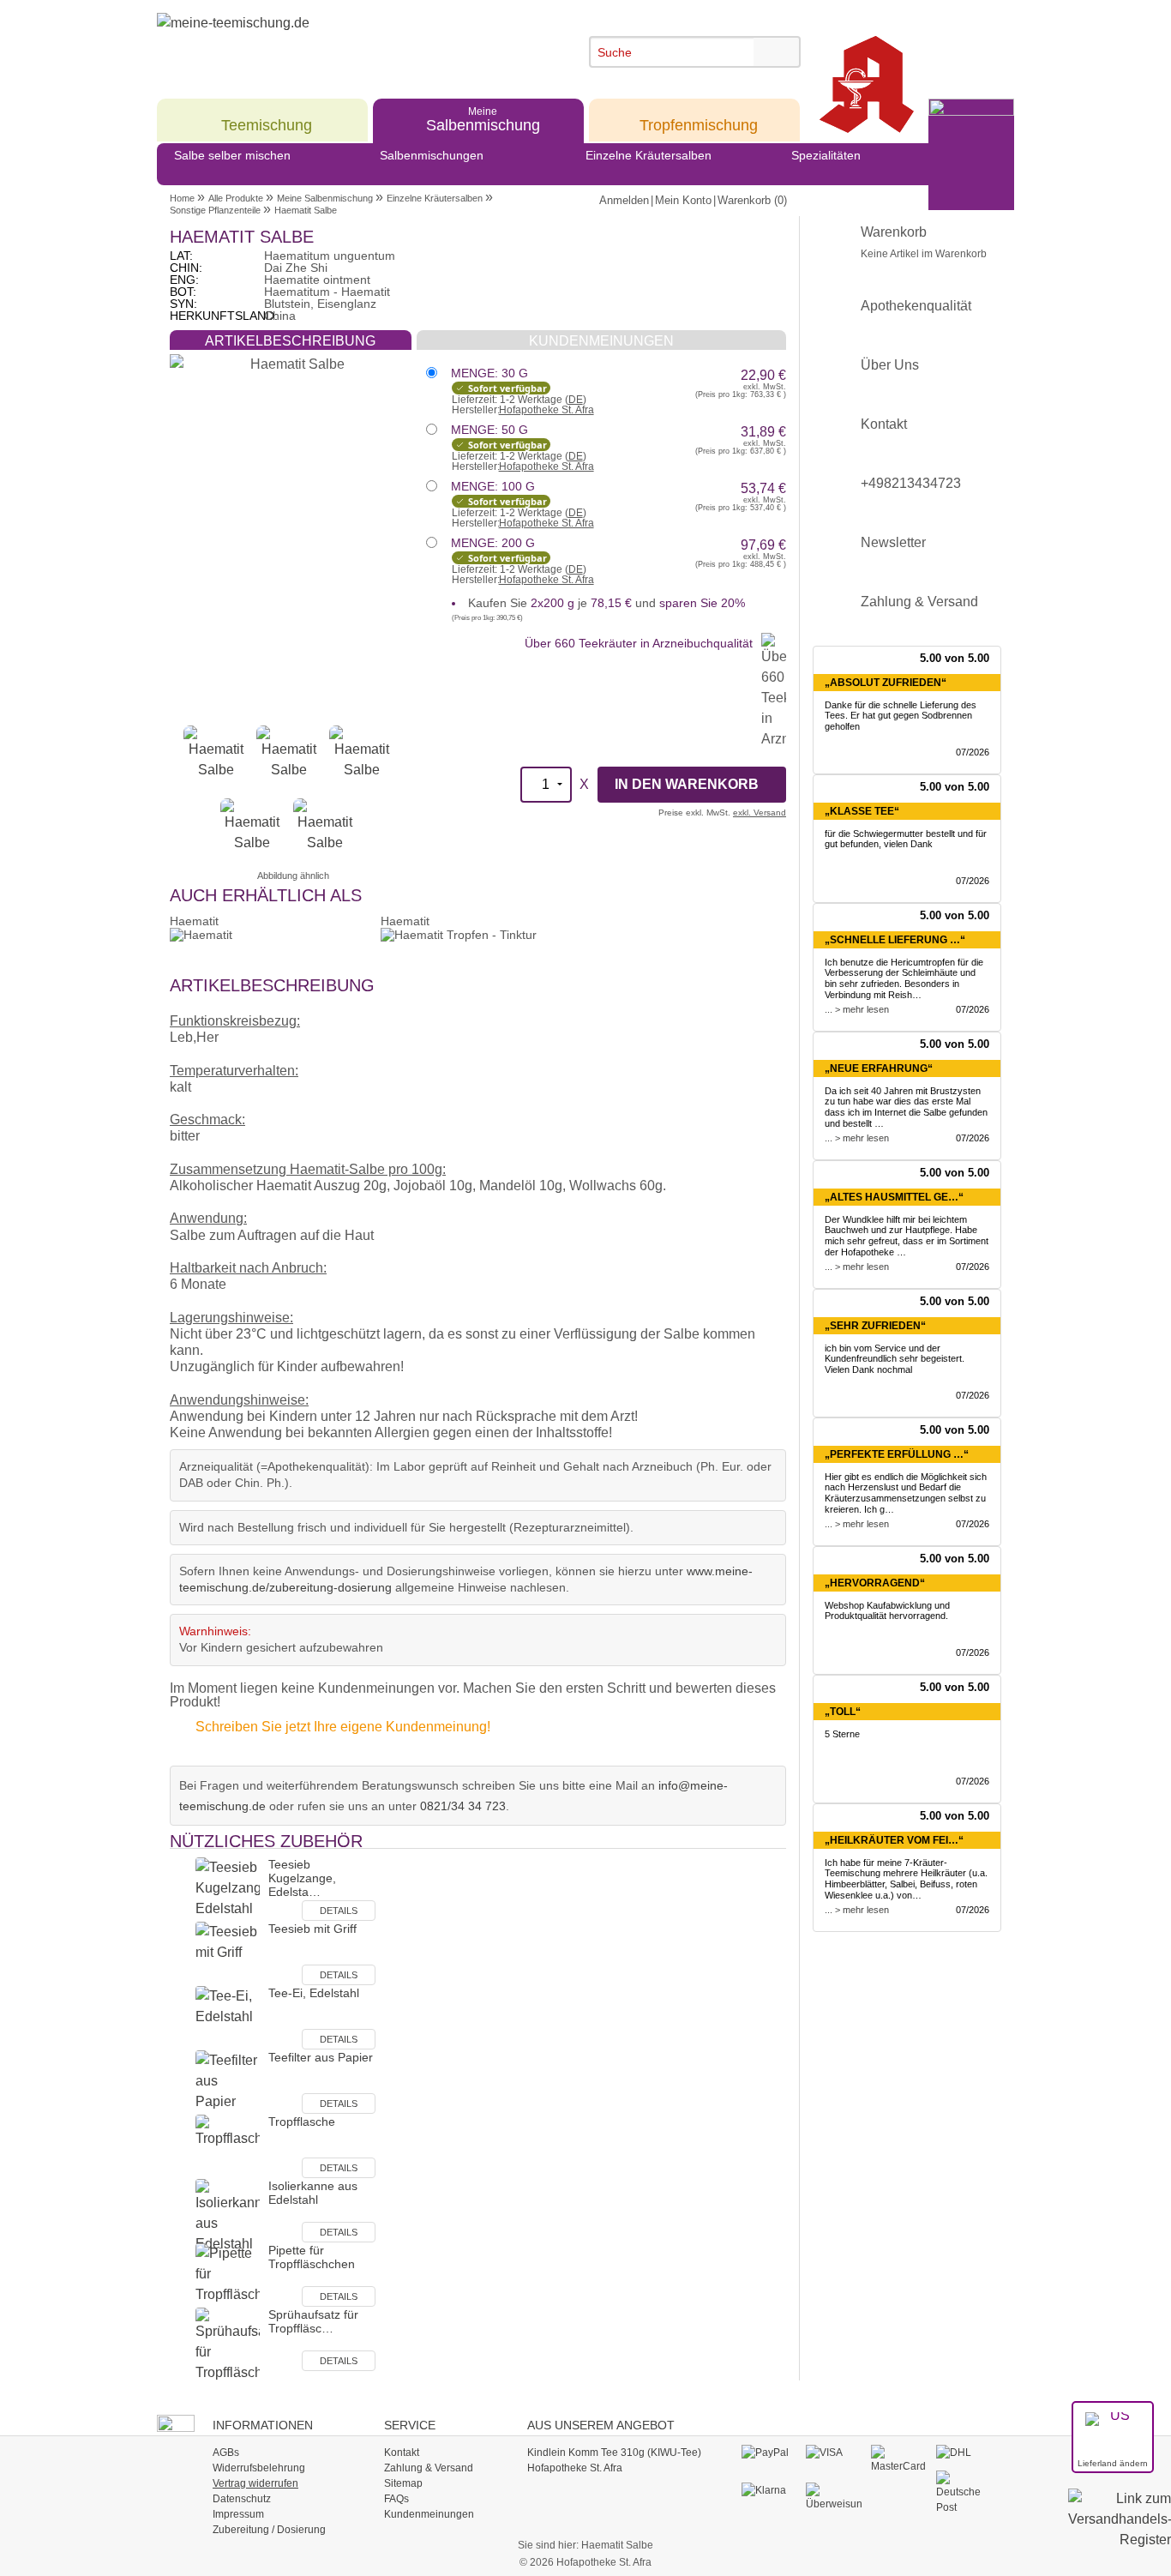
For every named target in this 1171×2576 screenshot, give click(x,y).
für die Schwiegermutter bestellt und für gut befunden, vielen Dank (906, 839)
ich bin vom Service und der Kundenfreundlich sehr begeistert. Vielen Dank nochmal (895, 1359)
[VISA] (834, 2453)
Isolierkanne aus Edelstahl (313, 2193)
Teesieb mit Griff (312, 1929)
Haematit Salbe (306, 210)
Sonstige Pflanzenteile (215, 210)
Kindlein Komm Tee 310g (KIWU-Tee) (614, 2453)
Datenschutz (242, 2499)
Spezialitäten (826, 155)
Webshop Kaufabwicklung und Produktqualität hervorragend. (887, 1611)
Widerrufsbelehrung (259, 2468)
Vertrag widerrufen (255, 2483)
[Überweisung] (834, 2496)
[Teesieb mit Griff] (228, 1953)
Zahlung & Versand (919, 602)
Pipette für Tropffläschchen (312, 2257)
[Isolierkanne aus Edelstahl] (228, 2215)
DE (576, 400)
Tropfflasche (302, 2122)
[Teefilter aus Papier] (228, 2082)
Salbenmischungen (432, 155)
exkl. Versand (760, 813)
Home (182, 198)
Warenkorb (924, 242)
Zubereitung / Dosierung (269, 2530)
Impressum (238, 2514)
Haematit (194, 921)
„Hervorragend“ (875, 1583)
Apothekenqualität (916, 306)
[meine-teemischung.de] (313, 42)
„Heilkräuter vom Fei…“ (894, 1840)
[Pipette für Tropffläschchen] (228, 2275)
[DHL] (964, 2453)
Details (339, 1911)
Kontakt (884, 424)
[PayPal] (769, 2453)
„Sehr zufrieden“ (875, 1326)
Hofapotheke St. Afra (546, 410)
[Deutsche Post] (964, 2492)
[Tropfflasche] (228, 2146)
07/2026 (973, 752)
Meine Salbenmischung (325, 198)
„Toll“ (843, 1712)
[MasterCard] (899, 2459)
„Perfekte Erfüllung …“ (897, 1454)
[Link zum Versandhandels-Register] (1120, 2531)
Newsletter (893, 542)
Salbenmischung (483, 119)
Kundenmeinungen (429, 2514)
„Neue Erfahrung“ (879, 1068)
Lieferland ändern (1113, 2463)
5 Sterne (842, 1734)
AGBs (226, 2453)
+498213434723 (911, 483)
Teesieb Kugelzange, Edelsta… (302, 1878)
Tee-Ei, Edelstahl (314, 1993)
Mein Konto (683, 200)
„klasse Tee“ (862, 811)
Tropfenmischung (699, 119)
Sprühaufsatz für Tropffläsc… (313, 2321)
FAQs (396, 2499)
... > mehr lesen (857, 1009)
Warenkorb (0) (752, 200)
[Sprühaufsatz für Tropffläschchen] (228, 2344)
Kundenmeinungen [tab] (601, 341)
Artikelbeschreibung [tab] (290, 341)
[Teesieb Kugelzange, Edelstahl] (228, 1889)
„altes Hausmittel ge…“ (894, 1197)
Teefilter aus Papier (321, 2057)
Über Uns (890, 365)
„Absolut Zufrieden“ (886, 683)
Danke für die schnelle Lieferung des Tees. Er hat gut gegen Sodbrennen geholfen (901, 716)
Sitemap (403, 2483)
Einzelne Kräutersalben (649, 155)
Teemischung (267, 119)
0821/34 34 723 (463, 1806)
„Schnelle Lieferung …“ (895, 940)
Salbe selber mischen (232, 155)
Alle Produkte (236, 198)
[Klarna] (769, 2490)
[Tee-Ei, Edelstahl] (228, 2017)
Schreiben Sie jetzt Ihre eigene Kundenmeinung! (343, 1727)
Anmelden (624, 200)
